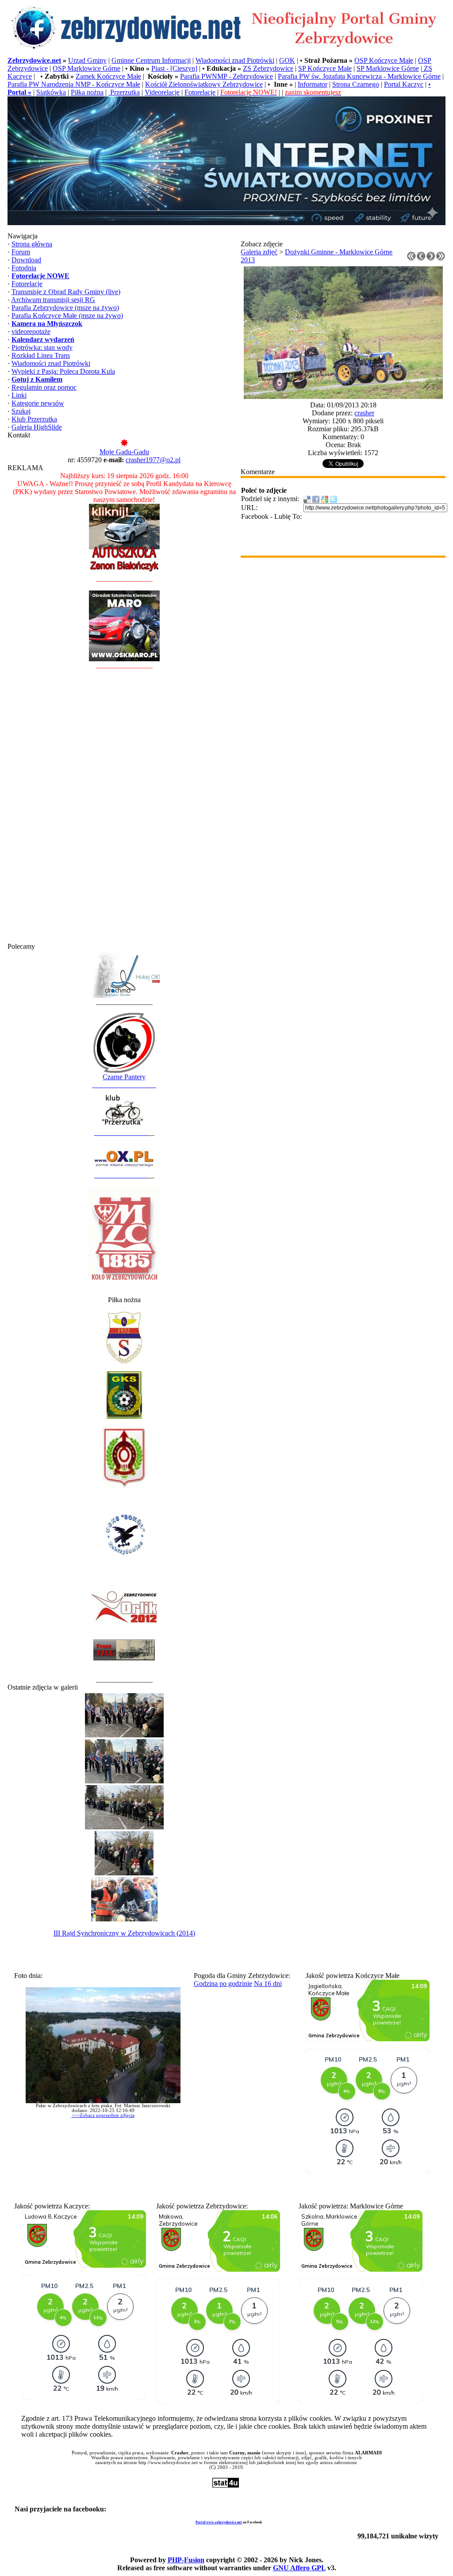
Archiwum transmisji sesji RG (53, 300)
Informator (313, 84)
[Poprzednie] (421, 259)
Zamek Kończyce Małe (108, 76)
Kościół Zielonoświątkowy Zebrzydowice (204, 84)
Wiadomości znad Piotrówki (235, 60)
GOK (287, 60)
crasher (364, 413)
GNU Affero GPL (299, 2568)
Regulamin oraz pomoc (44, 387)
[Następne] (431, 259)
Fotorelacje (200, 92)
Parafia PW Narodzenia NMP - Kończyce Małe (74, 84)
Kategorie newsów (38, 403)
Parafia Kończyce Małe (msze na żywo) (67, 316)
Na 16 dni (268, 1984)
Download (26, 260)
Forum (21, 252)
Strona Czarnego (356, 84)
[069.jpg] (343, 397)
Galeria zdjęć (259, 252)
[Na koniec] (441, 259)
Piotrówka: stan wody (42, 347)
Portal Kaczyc (404, 84)
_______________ (121, 1133)
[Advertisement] (124, 810)
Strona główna (32, 244)
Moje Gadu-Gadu (124, 452)
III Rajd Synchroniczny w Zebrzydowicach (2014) (124, 1933)
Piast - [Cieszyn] (174, 68)
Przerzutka (124, 92)
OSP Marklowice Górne (86, 68)
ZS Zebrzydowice (268, 68)
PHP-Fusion (186, 2560)
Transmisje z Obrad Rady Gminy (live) (66, 292)
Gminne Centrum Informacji (151, 60)
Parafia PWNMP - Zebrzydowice (226, 76)
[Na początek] (411, 259)
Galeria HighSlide (37, 427)
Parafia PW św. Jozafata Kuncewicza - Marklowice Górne (359, 76)
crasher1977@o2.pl (153, 460)
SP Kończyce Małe (325, 68)
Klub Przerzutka (34, 419)
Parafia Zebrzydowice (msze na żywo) (65, 308)
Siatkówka (51, 92)
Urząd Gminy (87, 60)
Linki (19, 395)
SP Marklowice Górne (388, 68)
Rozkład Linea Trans (41, 355)
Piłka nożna (87, 92)
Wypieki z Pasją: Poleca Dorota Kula (63, 371)
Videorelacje (162, 92)
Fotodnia (24, 268)
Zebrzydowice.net (34, 60)
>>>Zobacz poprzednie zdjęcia (103, 2115)
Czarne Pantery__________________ (124, 1081)
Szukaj (21, 411)
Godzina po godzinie (223, 1984)
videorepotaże (31, 332)
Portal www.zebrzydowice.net (219, 2522)
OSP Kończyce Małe (384, 60)
